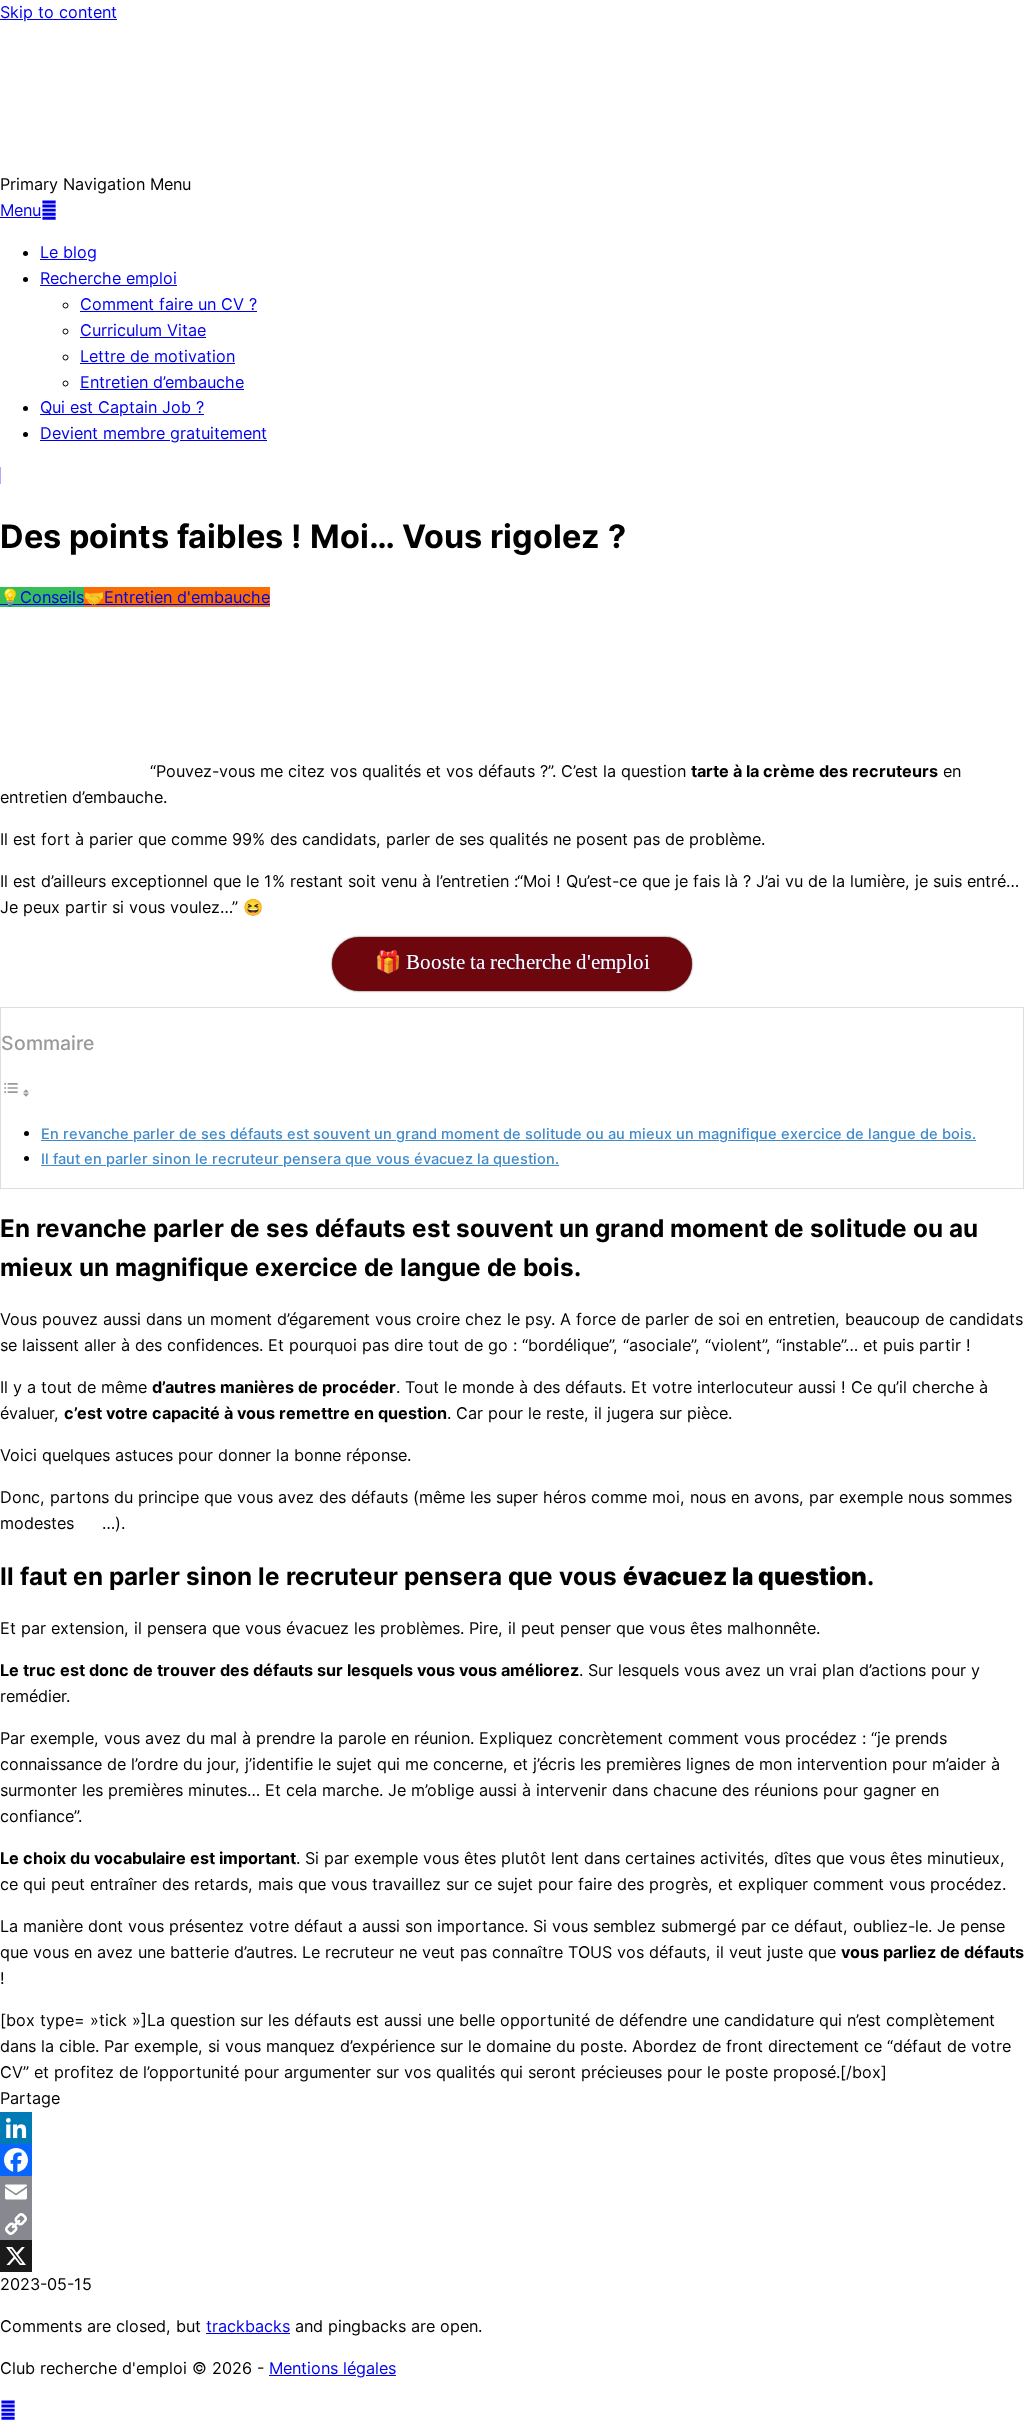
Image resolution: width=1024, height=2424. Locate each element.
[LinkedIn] (512, 2128)
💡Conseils (42, 597)
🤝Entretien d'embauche (177, 597)
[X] (512, 2256)
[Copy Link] (512, 2224)
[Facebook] (512, 2160)
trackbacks (248, 2326)
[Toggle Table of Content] (16, 1092)
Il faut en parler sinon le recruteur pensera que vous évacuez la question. (300, 1159)
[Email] (512, 2192)
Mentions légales (332, 2368)
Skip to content (58, 12)
